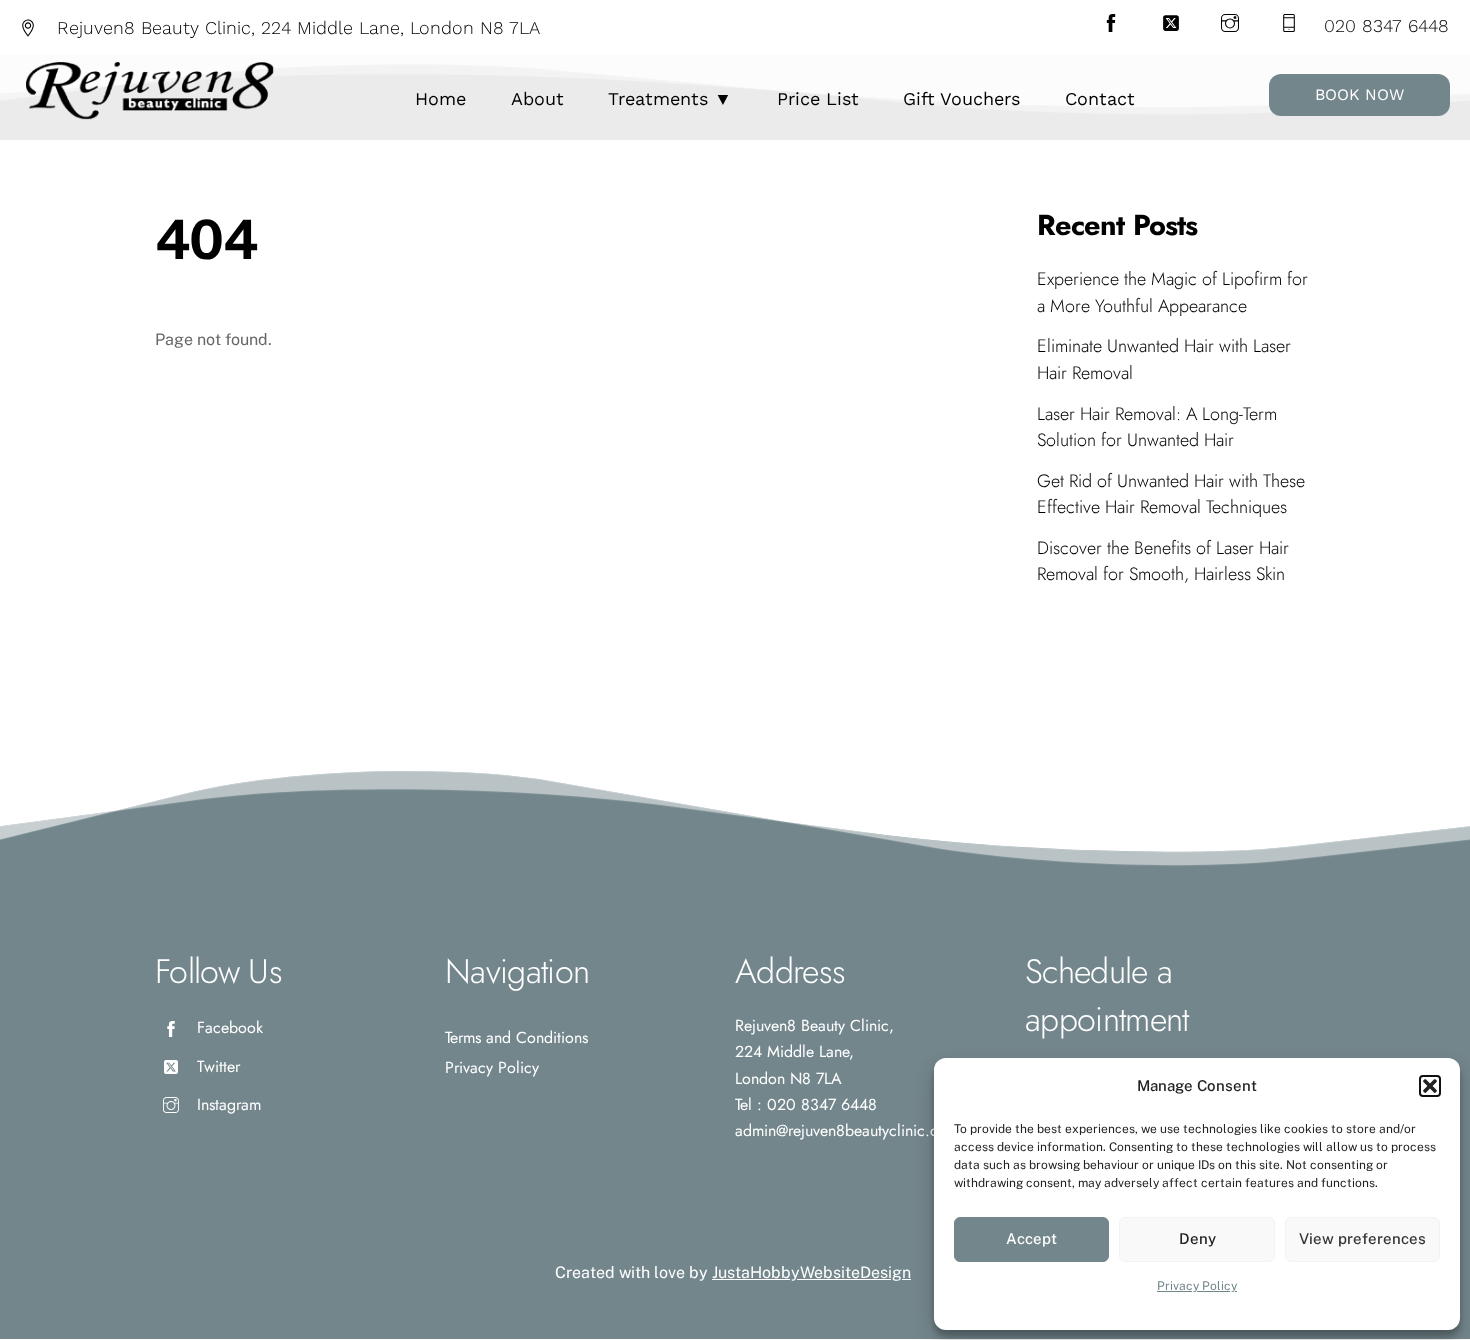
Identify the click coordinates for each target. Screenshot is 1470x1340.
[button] (1430, 1086)
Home (440, 98)
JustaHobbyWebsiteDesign (811, 1272)
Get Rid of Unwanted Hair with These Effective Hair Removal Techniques (1171, 494)
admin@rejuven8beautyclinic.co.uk (850, 1130)
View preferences (1362, 1238)
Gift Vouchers (961, 98)
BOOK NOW (1359, 94)
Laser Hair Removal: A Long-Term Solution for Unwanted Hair (1157, 427)
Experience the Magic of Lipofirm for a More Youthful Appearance (1172, 292)
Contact (1100, 98)
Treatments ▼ (670, 98)
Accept (1031, 1238)
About (537, 98)
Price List (818, 98)
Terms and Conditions (516, 1037)
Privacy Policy (1197, 1286)
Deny (1197, 1238)
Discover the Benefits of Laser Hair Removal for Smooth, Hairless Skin (1163, 561)
